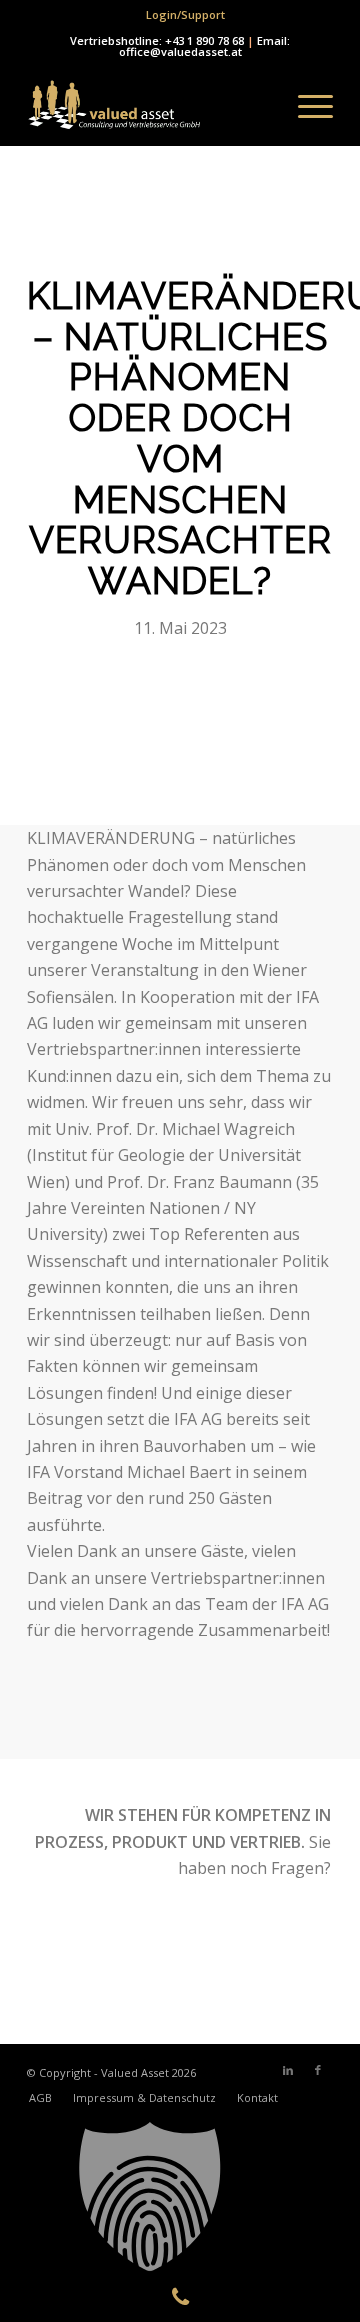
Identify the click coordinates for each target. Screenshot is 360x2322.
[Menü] (305, 106)
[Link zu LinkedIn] (288, 2070)
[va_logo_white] (149, 106)
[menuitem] (185, 15)
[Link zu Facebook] (318, 2070)
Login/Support (185, 14)
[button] (180, 2197)
